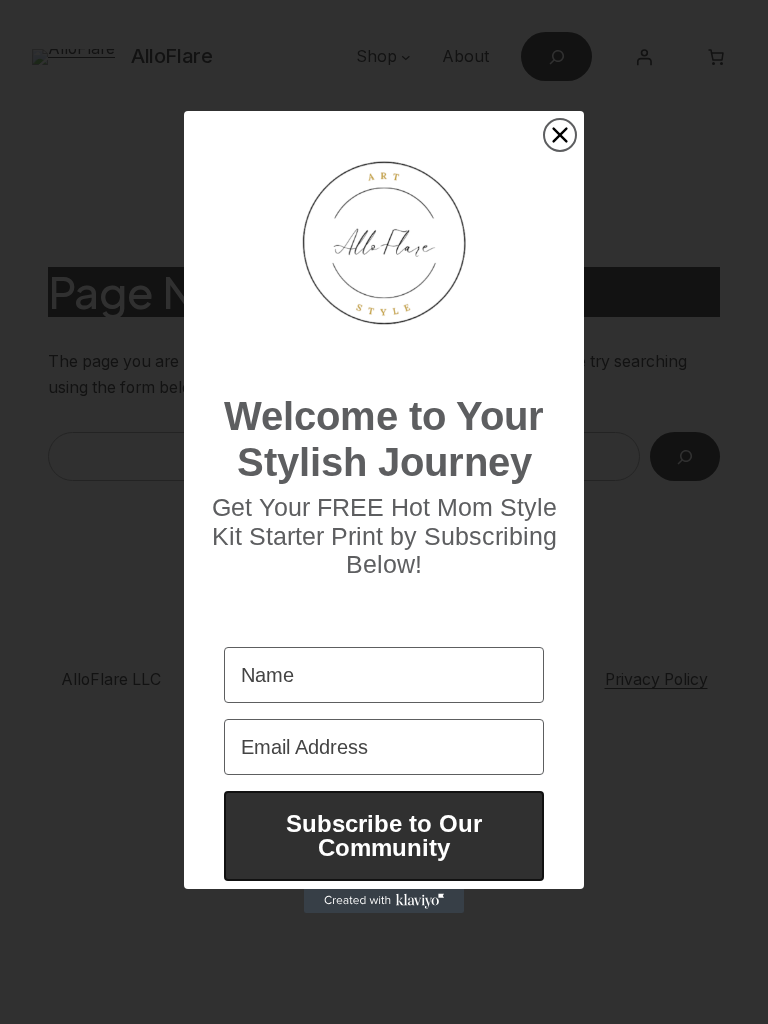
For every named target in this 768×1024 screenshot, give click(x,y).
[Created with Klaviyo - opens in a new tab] (384, 901)
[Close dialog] (560, 135)
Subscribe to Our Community (384, 835)
